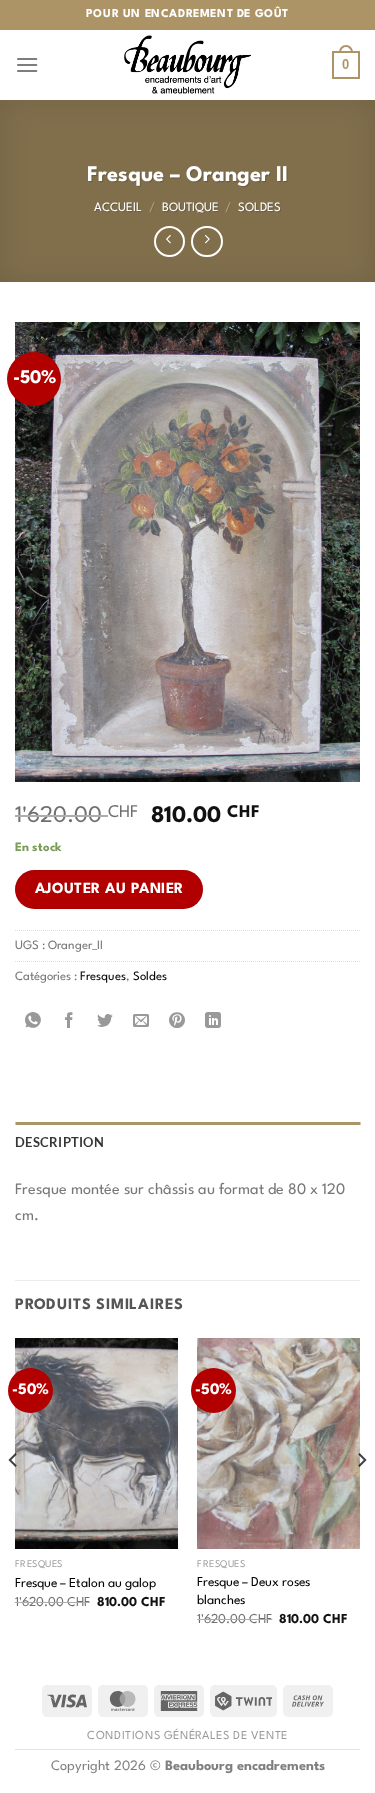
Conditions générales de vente (187, 1736)
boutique (190, 208)
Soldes (259, 208)
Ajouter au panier (109, 889)
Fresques (103, 977)
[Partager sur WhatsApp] (33, 1022)
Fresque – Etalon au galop (85, 1583)
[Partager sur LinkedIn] (213, 1022)
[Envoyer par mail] (141, 1022)
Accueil (118, 208)
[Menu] (27, 64)
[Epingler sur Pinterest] (177, 1022)
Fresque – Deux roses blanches (253, 1591)
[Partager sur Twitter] (105, 1022)
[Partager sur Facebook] (69, 1022)
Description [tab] (59, 1142)
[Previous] (14, 1499)
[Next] (361, 1499)
